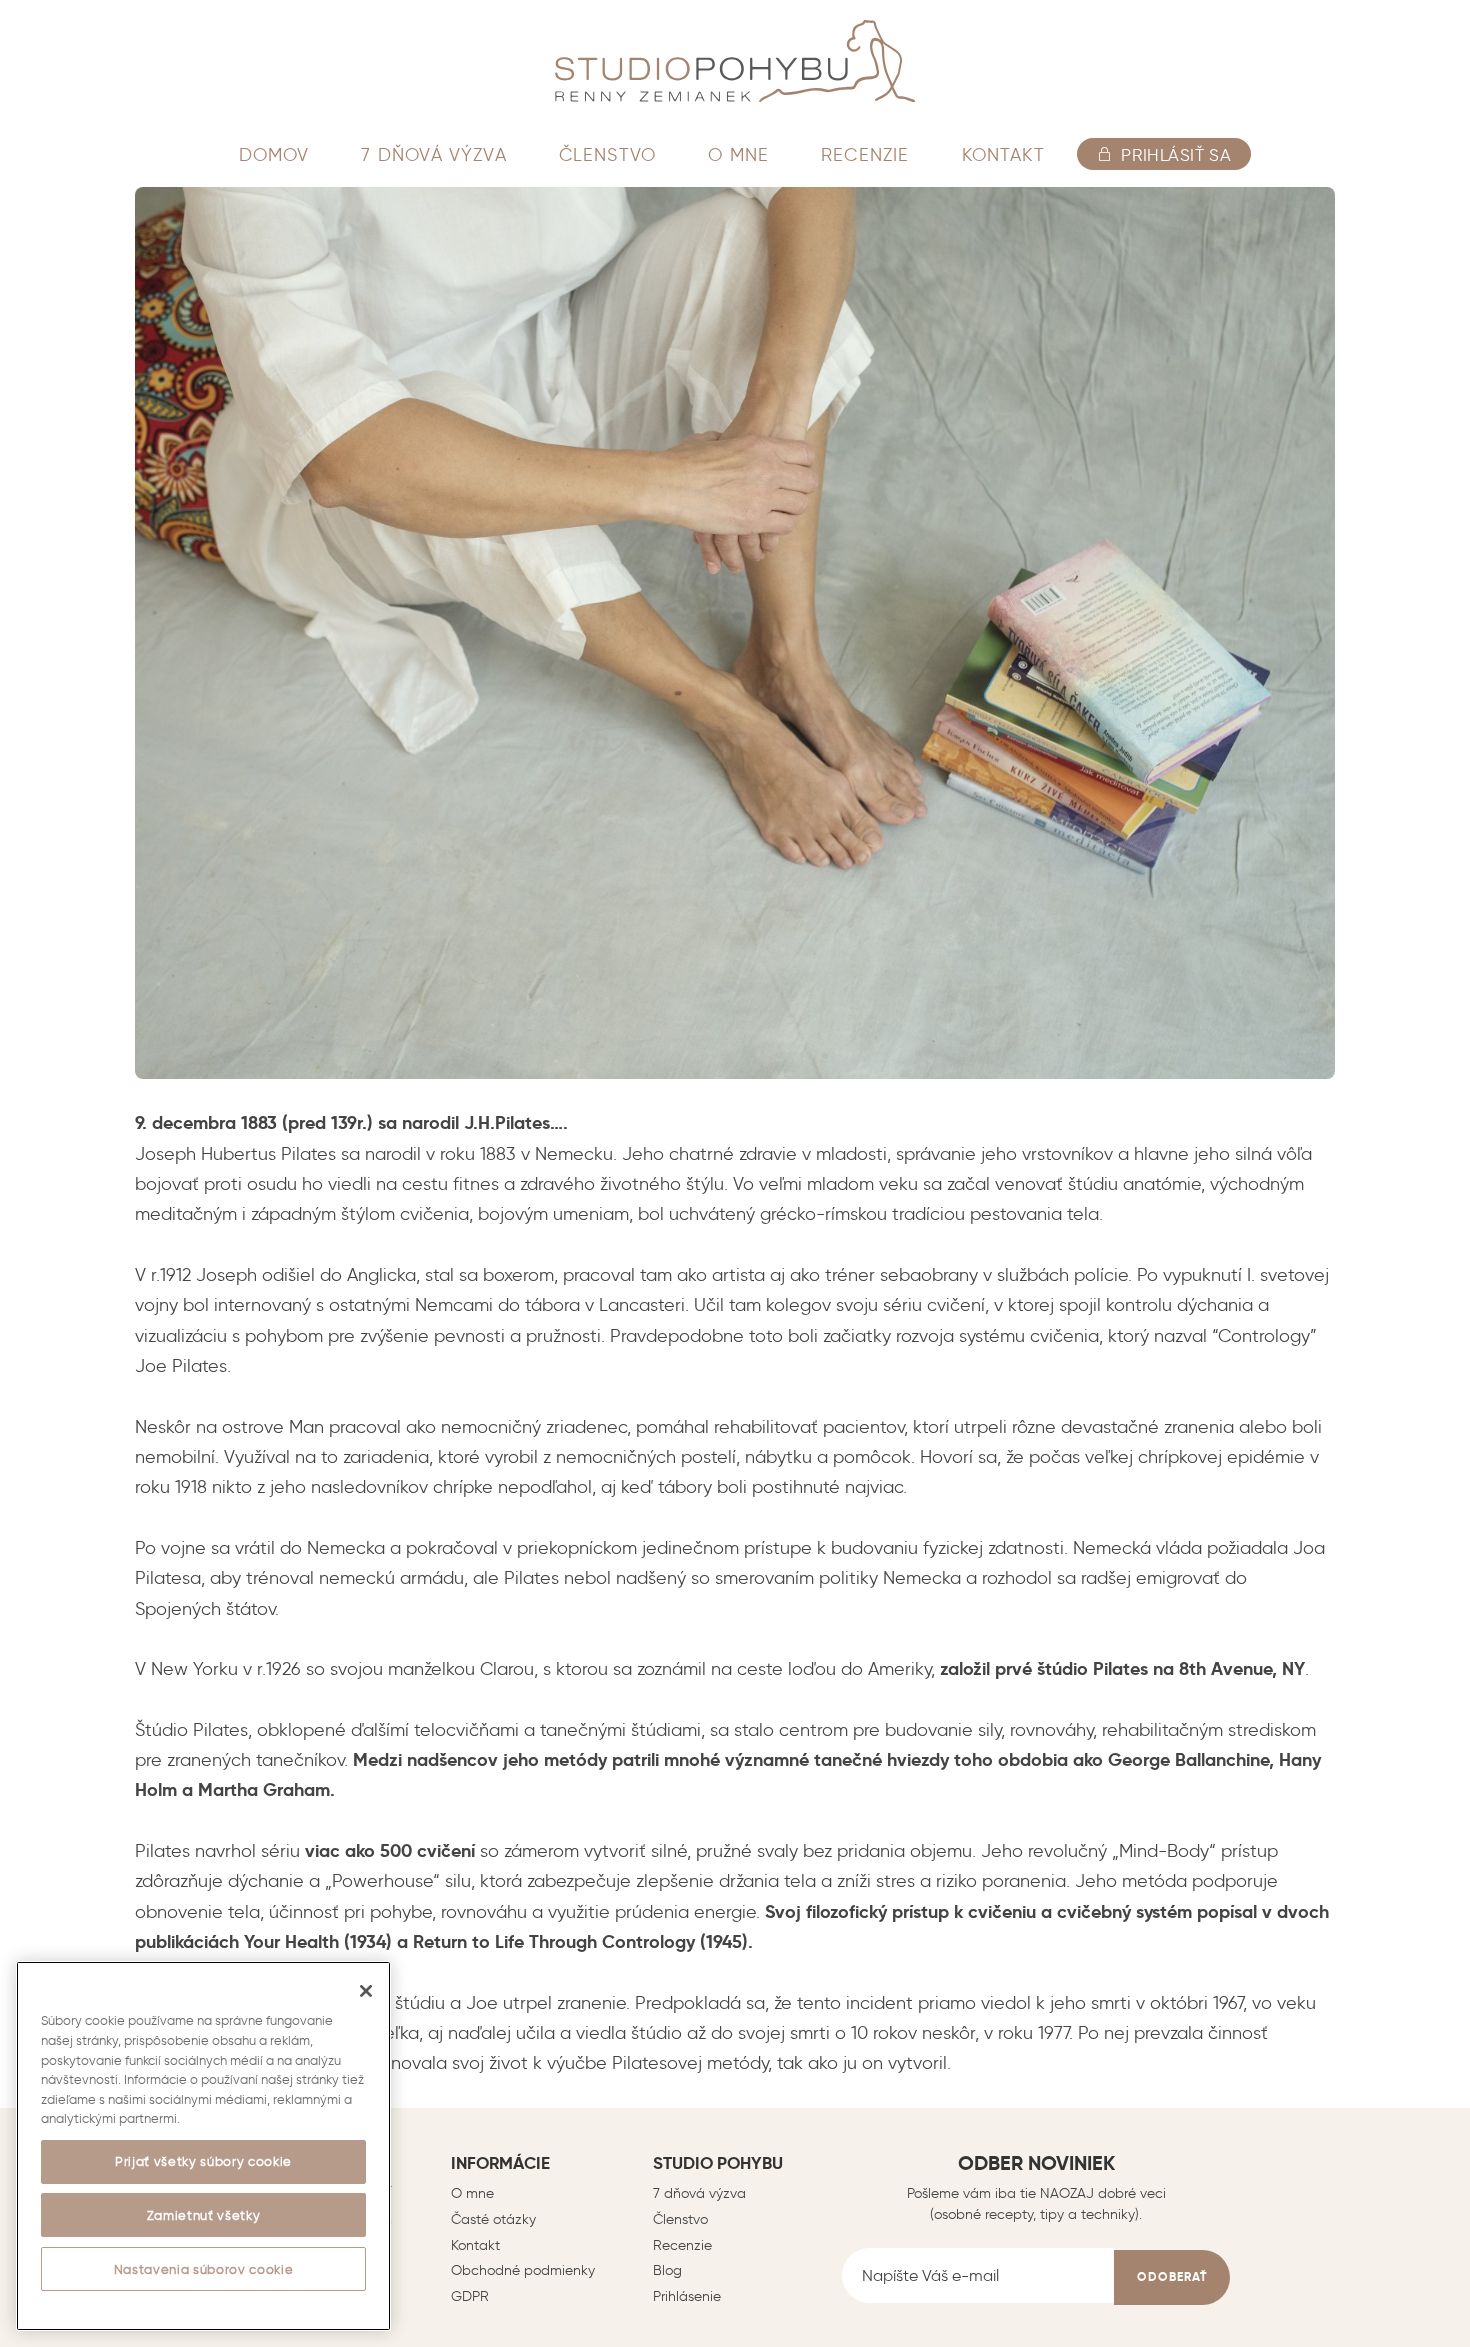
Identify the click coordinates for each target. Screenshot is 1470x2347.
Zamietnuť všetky (204, 2215)
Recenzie (682, 2245)
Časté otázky (493, 2219)
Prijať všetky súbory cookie (203, 2161)
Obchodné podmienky (523, 2270)
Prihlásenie (687, 2296)
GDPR (470, 2296)
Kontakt (475, 2245)
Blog (667, 2270)
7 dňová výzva (699, 2193)
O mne (472, 2193)
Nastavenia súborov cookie (203, 2269)
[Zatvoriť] (366, 1991)
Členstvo (680, 2219)
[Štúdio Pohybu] (735, 61)
